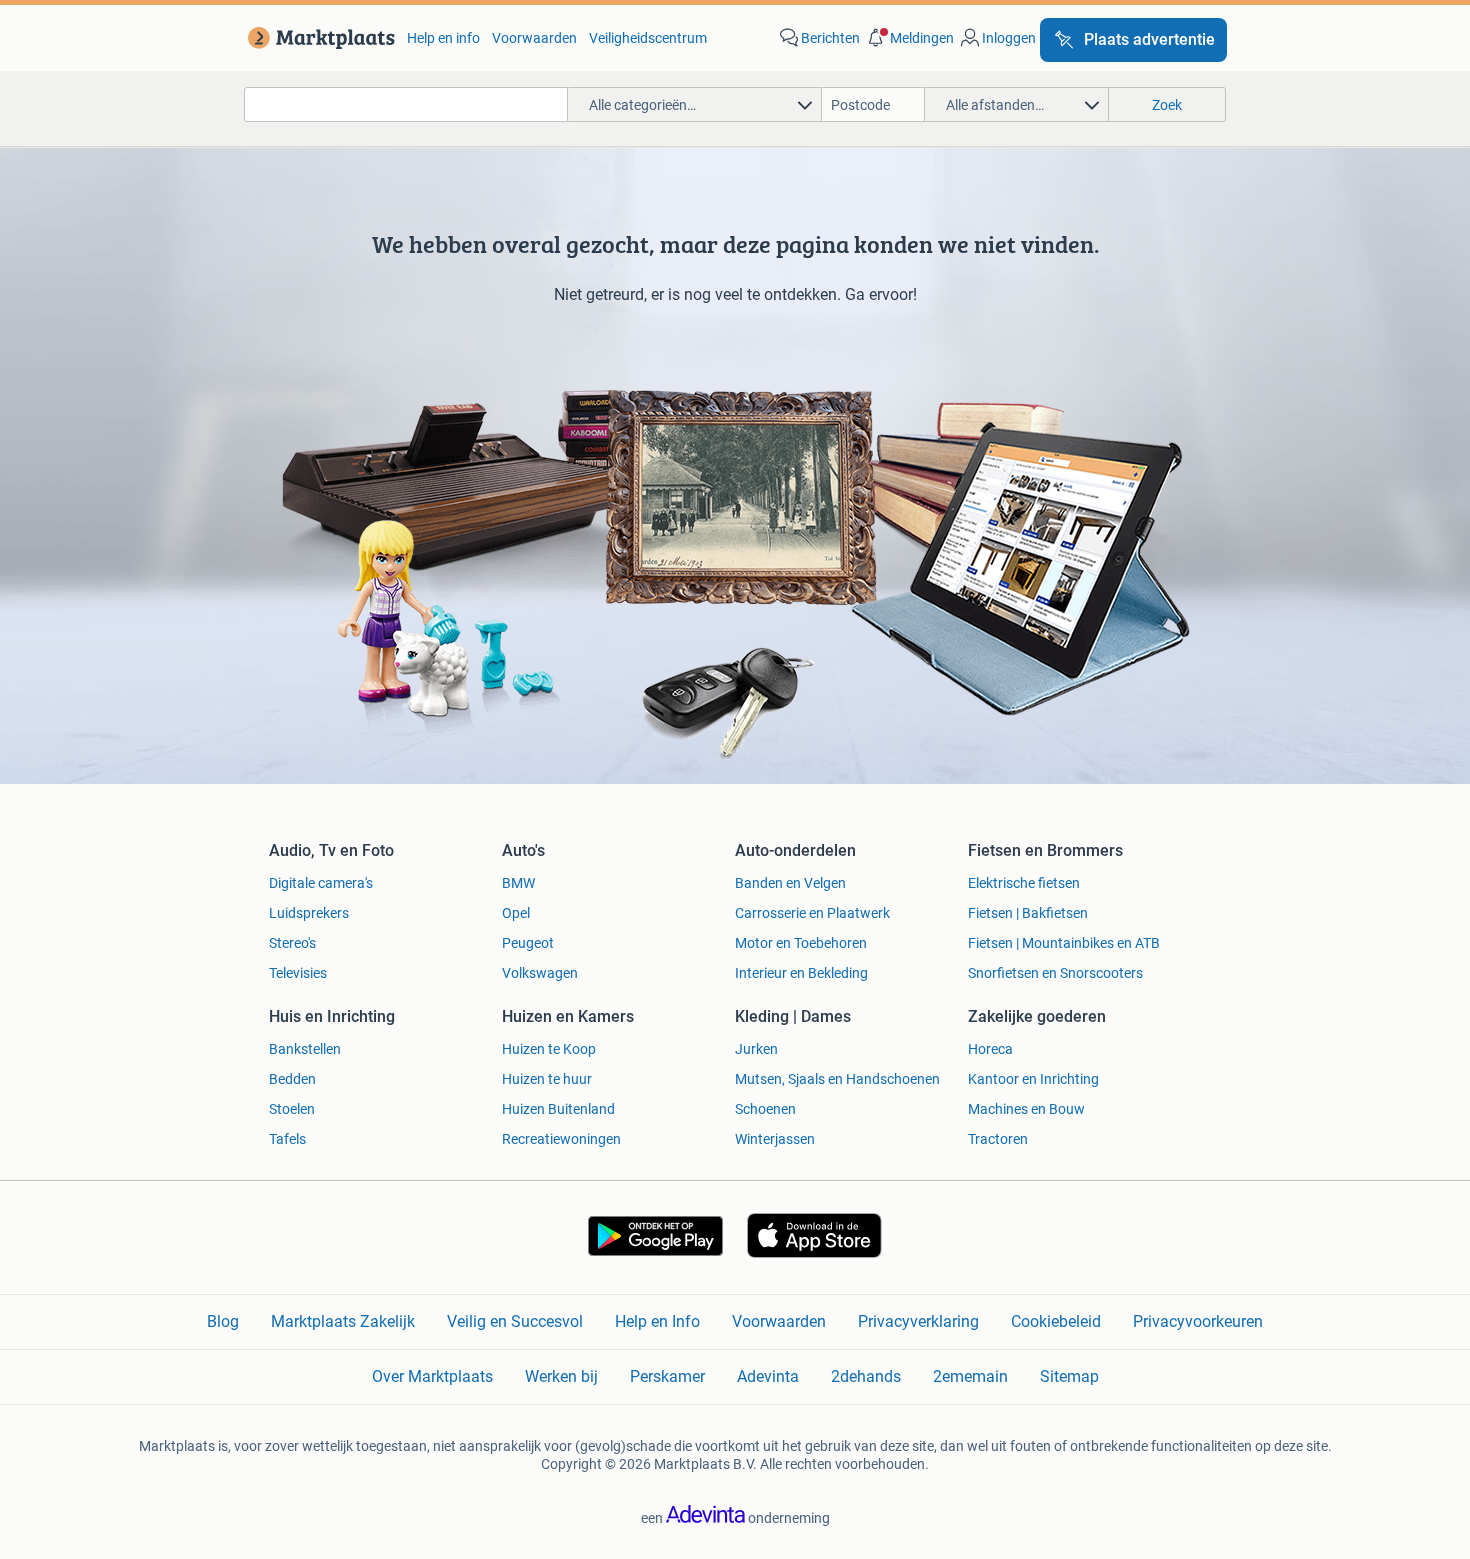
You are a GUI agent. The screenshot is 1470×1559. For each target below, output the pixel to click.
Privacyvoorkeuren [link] (1198, 1321)
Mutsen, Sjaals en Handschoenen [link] (837, 1079)
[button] (909, 38)
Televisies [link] (298, 973)
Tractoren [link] (998, 1139)
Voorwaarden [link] (534, 38)
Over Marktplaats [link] (432, 1376)
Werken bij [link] (561, 1376)
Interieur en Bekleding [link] (801, 973)
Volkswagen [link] (540, 973)
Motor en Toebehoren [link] (801, 943)
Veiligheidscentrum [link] (648, 38)
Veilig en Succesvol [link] (515, 1321)
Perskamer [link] (667, 1376)
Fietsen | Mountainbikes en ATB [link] (1064, 943)
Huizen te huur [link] (547, 1079)
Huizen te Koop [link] (549, 1049)
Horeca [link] (990, 1049)
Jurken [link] (756, 1049)
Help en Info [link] (657, 1321)
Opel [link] (516, 913)
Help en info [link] (443, 38)
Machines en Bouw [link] (1026, 1109)
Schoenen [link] (765, 1109)
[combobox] (406, 104)
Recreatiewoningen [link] (561, 1139)
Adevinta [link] (768, 1376)
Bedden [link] (292, 1079)
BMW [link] (518, 883)
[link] (317, 38)
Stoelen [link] (292, 1109)
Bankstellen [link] (305, 1049)
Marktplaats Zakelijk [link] (343, 1321)
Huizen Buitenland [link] (558, 1109)
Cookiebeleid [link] (1056, 1321)
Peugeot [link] (528, 943)
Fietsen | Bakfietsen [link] (1028, 913)
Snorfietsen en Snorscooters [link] (1055, 973)
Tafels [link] (287, 1139)
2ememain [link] (970, 1376)
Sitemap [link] (1069, 1376)
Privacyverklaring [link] (918, 1321)
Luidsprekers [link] (309, 913)
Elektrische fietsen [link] (1024, 883)
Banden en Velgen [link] (790, 883)
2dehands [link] (866, 1376)
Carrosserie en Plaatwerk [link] (812, 913)
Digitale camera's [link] (321, 883)
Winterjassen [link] (775, 1139)
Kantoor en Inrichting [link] (1033, 1079)
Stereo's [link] (292, 943)
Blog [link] (223, 1321)
